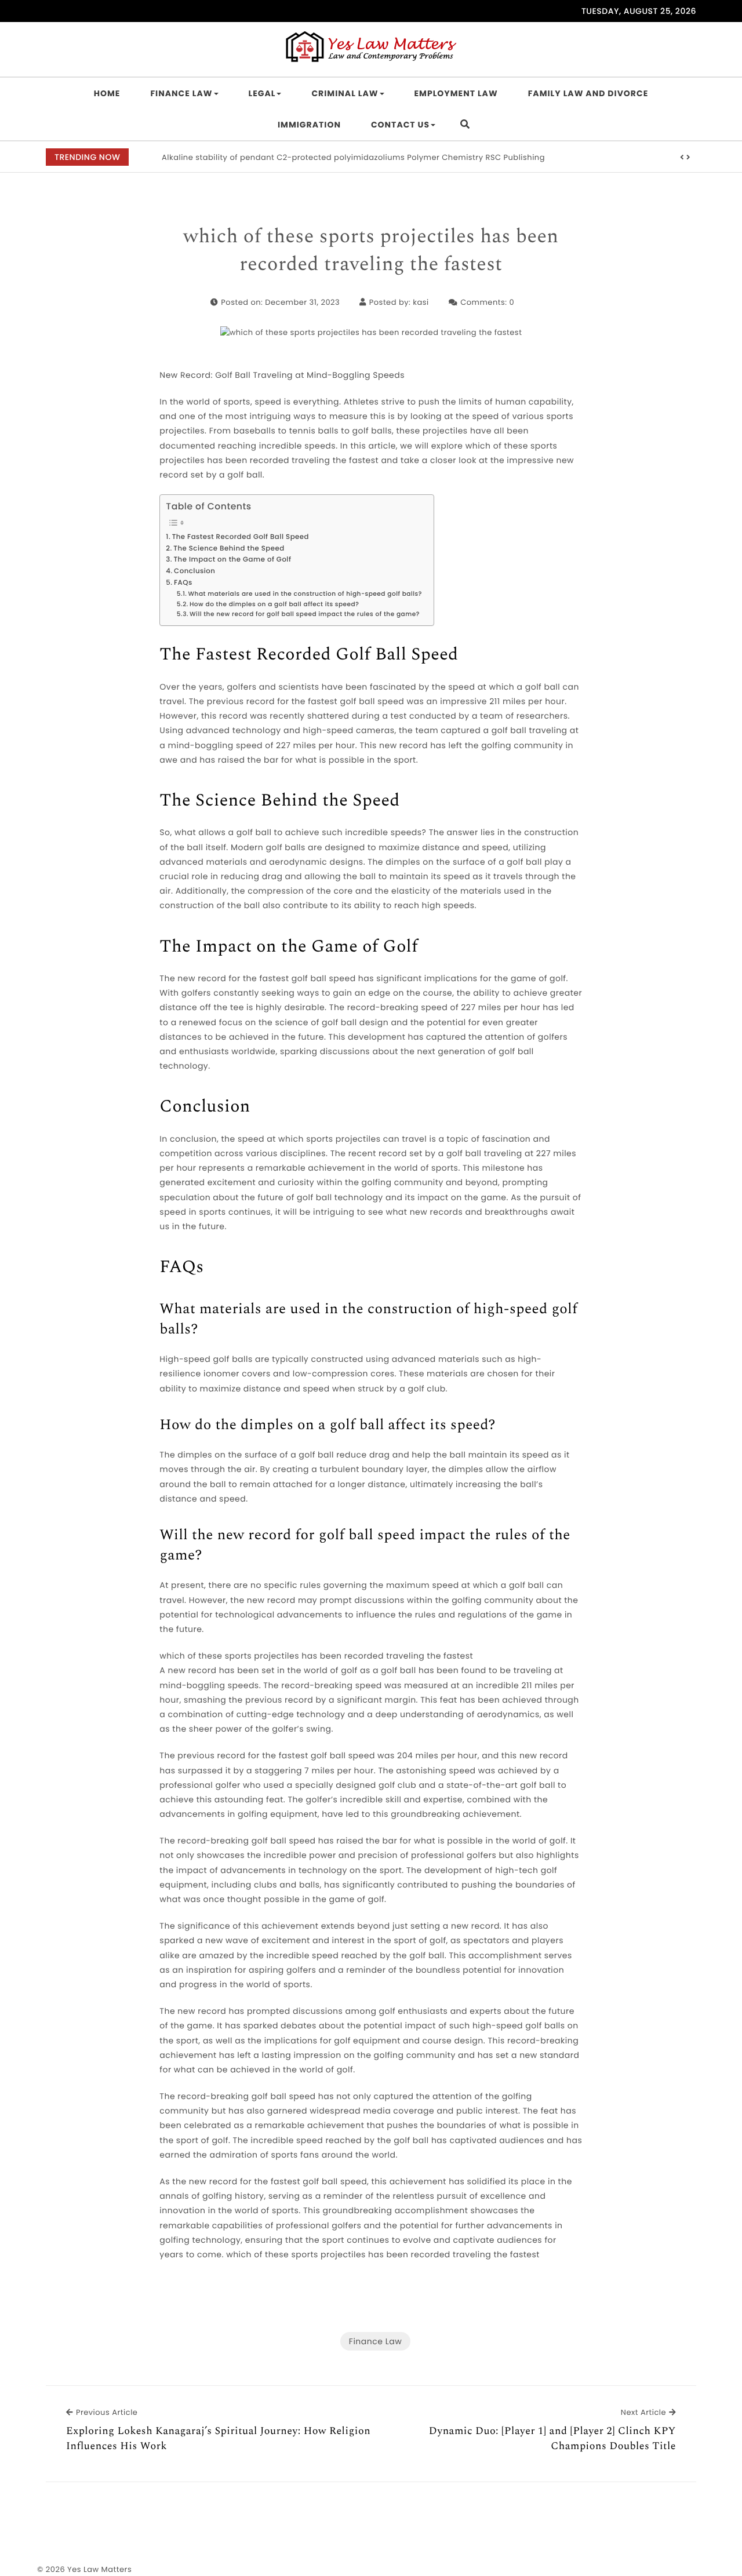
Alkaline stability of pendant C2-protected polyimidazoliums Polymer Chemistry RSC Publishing (353, 157)
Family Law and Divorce (588, 93)
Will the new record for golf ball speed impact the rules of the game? (305, 614)
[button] (682, 158)
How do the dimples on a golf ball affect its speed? (274, 604)
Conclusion (194, 571)
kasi (421, 302)
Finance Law (181, 93)
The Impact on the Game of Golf (232, 560)
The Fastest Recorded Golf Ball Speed (241, 537)
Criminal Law (345, 93)
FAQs (183, 583)
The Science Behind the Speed (229, 549)
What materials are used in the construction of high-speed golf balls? (305, 594)
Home (107, 93)
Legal (262, 93)
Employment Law (456, 93)
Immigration (309, 125)
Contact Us (400, 125)
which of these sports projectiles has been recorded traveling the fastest (371, 251)
